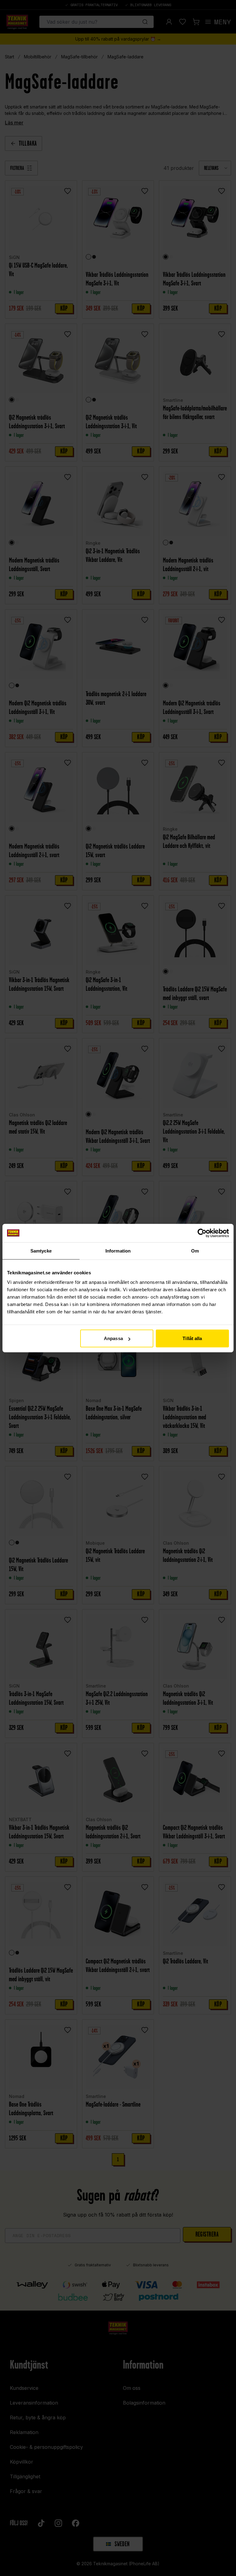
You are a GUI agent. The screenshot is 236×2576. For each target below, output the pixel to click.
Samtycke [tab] (41, 1251)
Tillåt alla (192, 1338)
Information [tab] (118, 1251)
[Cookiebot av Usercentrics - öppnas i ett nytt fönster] (202, 1233)
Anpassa (113, 1338)
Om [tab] (195, 1251)
